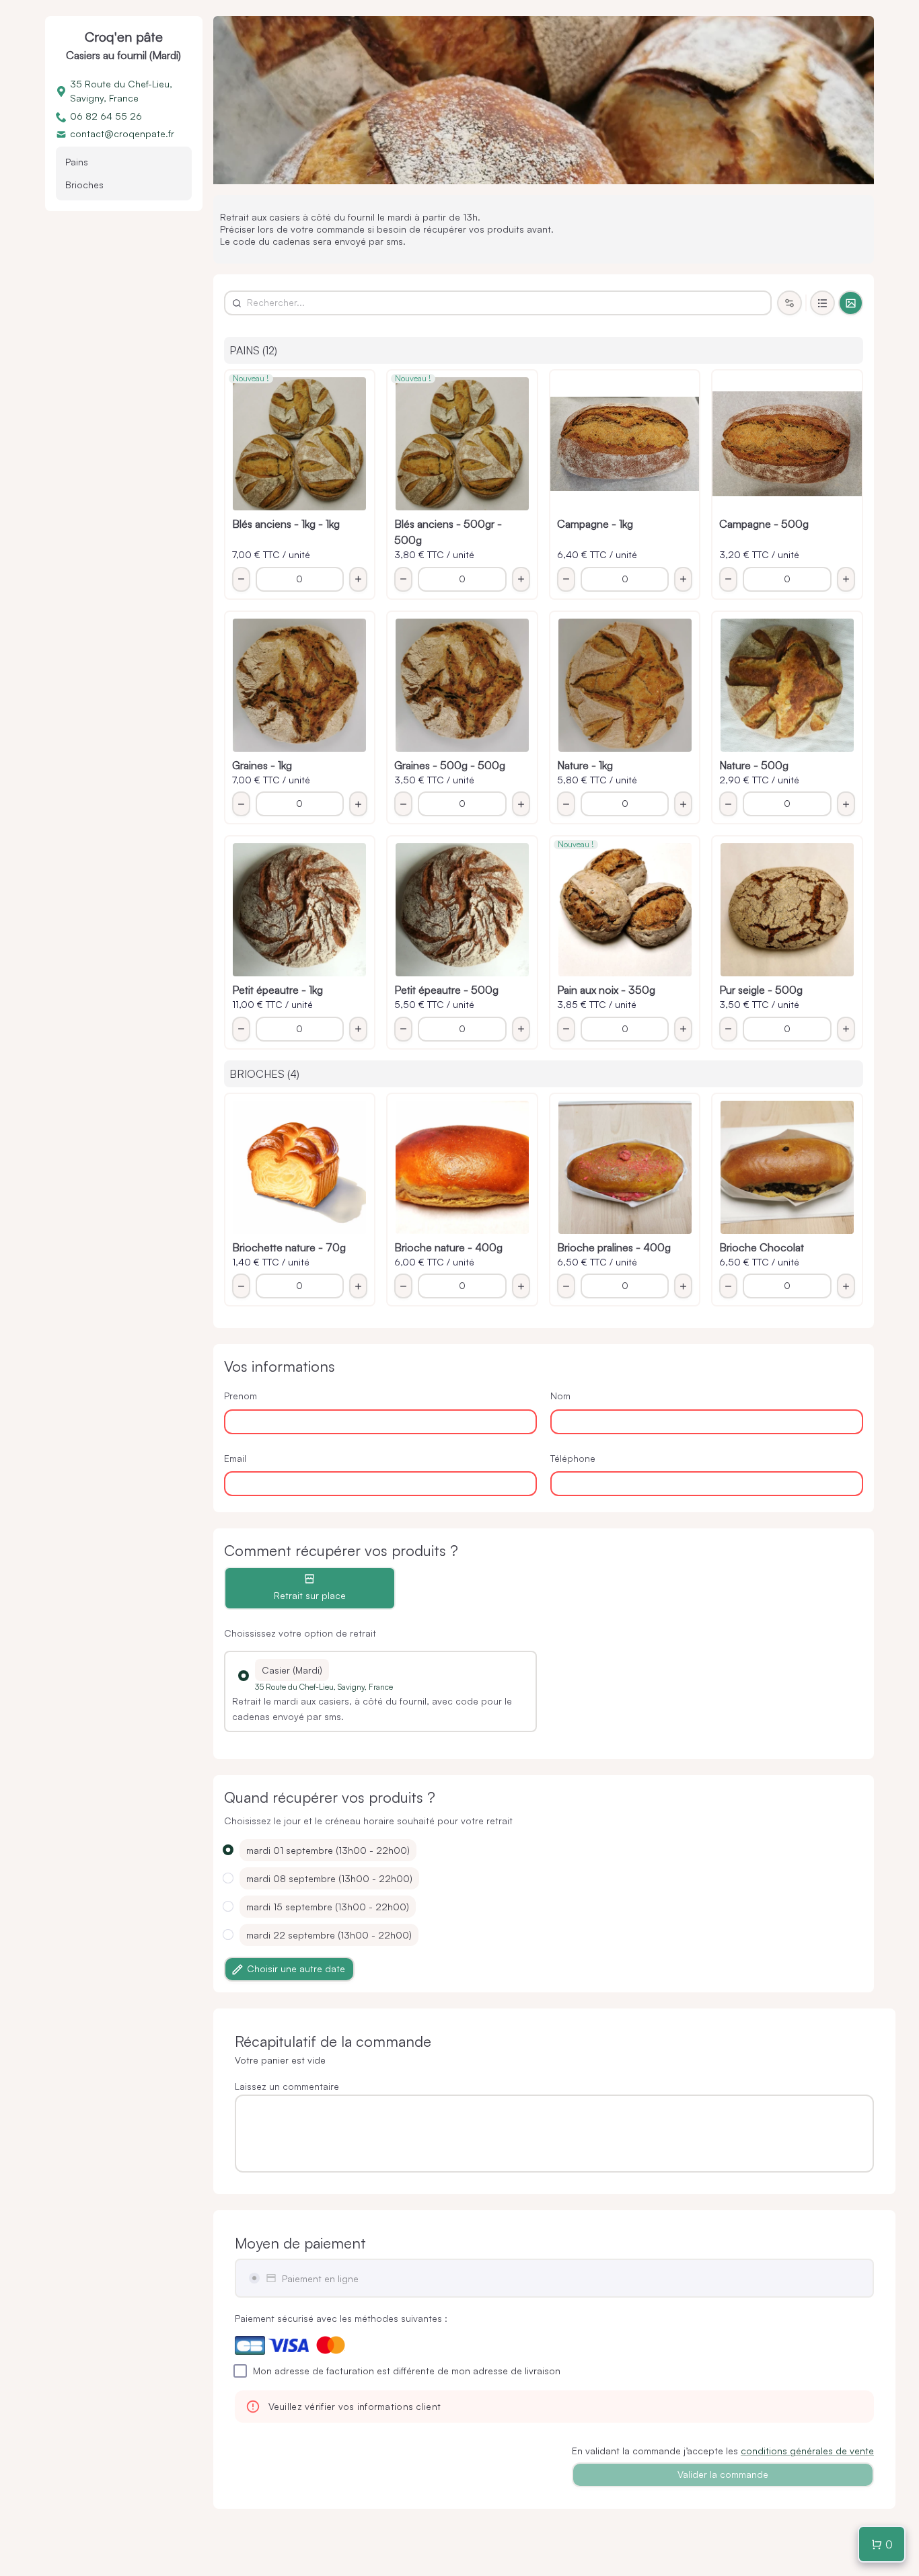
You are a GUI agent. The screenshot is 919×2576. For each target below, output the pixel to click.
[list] (822, 303)
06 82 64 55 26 (106, 116)
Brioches (84, 185)
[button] (244, 1676)
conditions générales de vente (807, 2451)
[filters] (789, 303)
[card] (851, 303)
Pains (77, 162)
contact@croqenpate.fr (122, 133)
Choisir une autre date (296, 1968)
